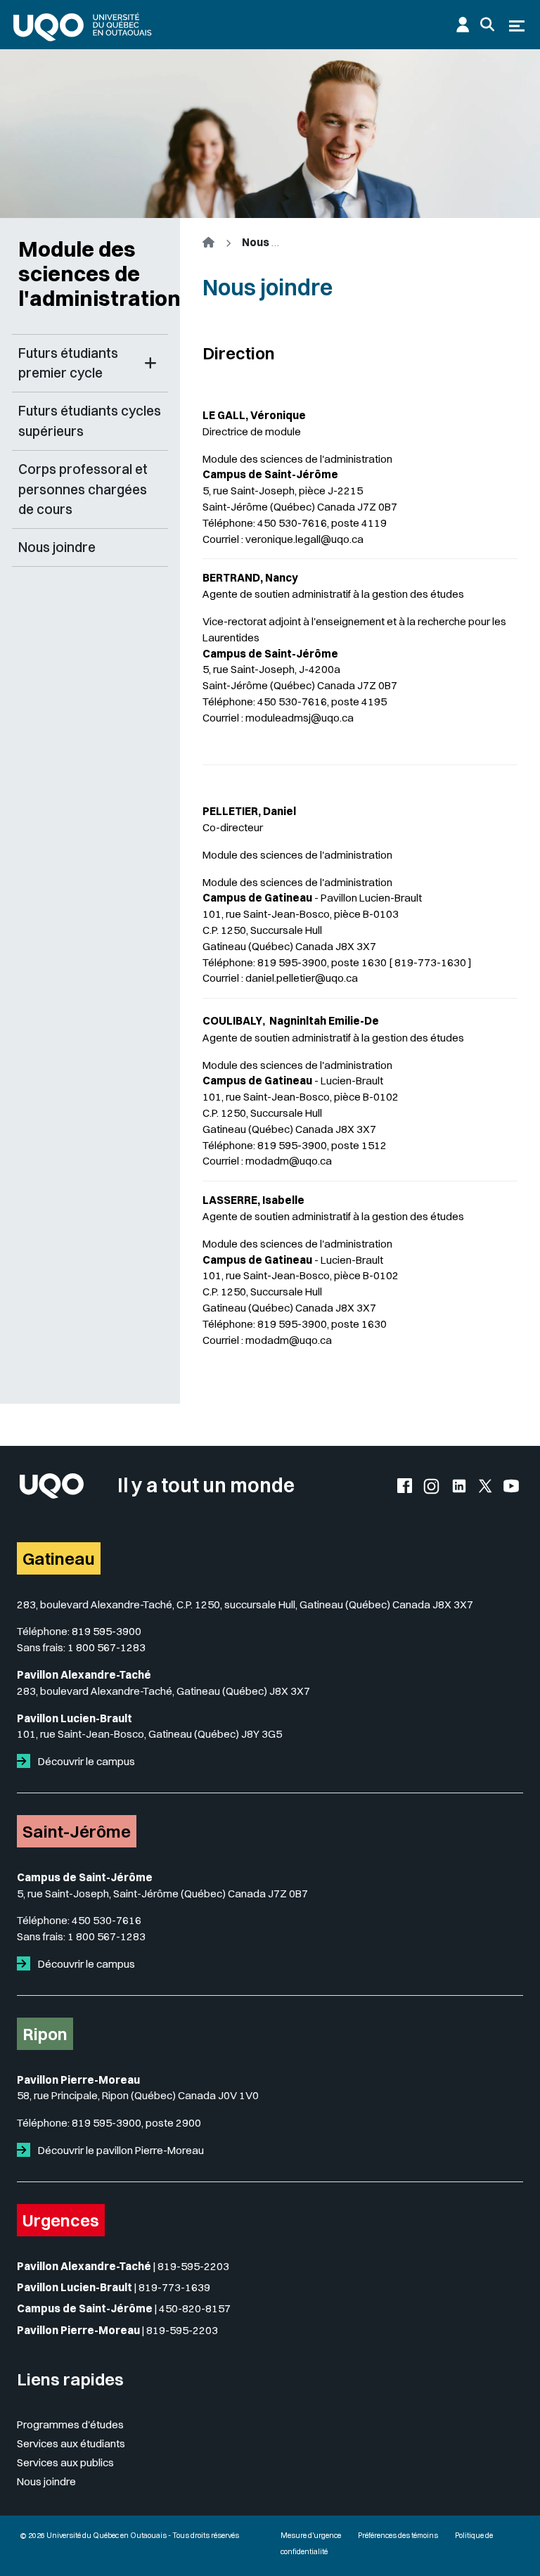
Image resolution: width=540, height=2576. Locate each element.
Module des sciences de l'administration (93, 274)
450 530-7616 (107, 1920)
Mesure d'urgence (311, 2536)
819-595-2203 (193, 2266)
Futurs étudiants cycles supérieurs (90, 421)
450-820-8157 (195, 2308)
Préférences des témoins (398, 2536)
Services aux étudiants (71, 2443)
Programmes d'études (70, 2424)
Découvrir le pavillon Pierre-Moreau (120, 2150)
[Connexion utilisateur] (463, 25)
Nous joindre (57, 547)
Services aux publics (65, 2462)
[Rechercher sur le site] (487, 25)
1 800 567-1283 (107, 1647)
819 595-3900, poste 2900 (136, 2123)
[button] (150, 364)
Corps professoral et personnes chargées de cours (83, 489)
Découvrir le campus (85, 1761)
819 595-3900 (107, 1631)
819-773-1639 (174, 2287)
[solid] (26, 1761)
